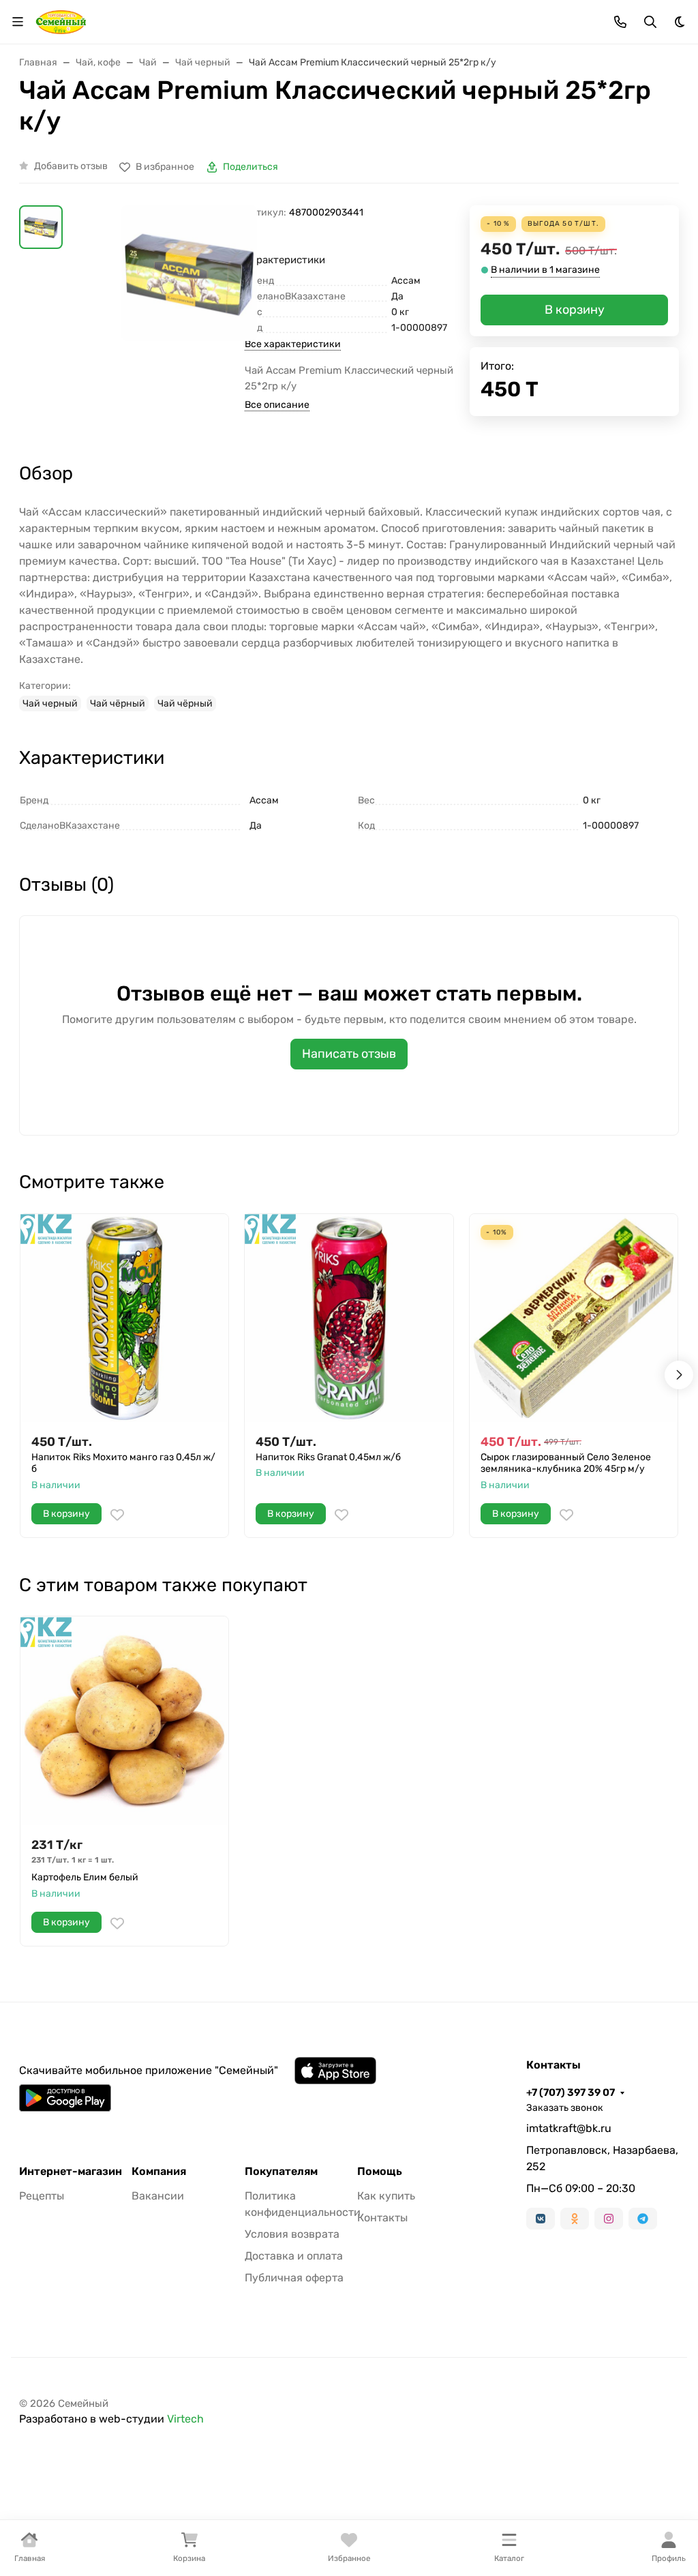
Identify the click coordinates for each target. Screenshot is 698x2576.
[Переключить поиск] (650, 22)
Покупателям (281, 2172)
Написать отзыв (349, 1054)
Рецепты (42, 2196)
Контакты (382, 2218)
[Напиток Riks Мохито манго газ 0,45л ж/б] (124, 1318)
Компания (159, 2172)
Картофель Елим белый (85, 1877)
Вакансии (158, 2196)
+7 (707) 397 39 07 (571, 2092)
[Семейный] (61, 21)
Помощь (380, 2172)
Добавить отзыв (71, 166)
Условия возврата (292, 2234)
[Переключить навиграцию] (18, 22)
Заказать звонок (565, 2108)
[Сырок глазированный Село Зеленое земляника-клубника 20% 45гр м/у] (574, 1318)
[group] (189, 273)
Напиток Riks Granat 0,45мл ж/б (328, 1457)
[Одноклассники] (575, 2219)
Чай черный (50, 704)
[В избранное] (117, 1515)
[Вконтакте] (541, 2219)
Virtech (185, 2419)
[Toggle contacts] (620, 22)
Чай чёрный (118, 704)
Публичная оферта (294, 2278)
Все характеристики (293, 344)
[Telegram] (643, 2219)
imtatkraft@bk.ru (569, 2128)
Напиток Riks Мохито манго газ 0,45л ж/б (123, 1463)
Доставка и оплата (294, 2256)
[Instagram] (609, 2219)
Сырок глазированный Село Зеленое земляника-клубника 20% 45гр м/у (566, 1463)
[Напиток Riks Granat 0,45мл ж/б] (349, 1318)
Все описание (277, 405)
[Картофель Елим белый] (124, 1720)
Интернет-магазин (71, 2172)
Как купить (386, 2196)
